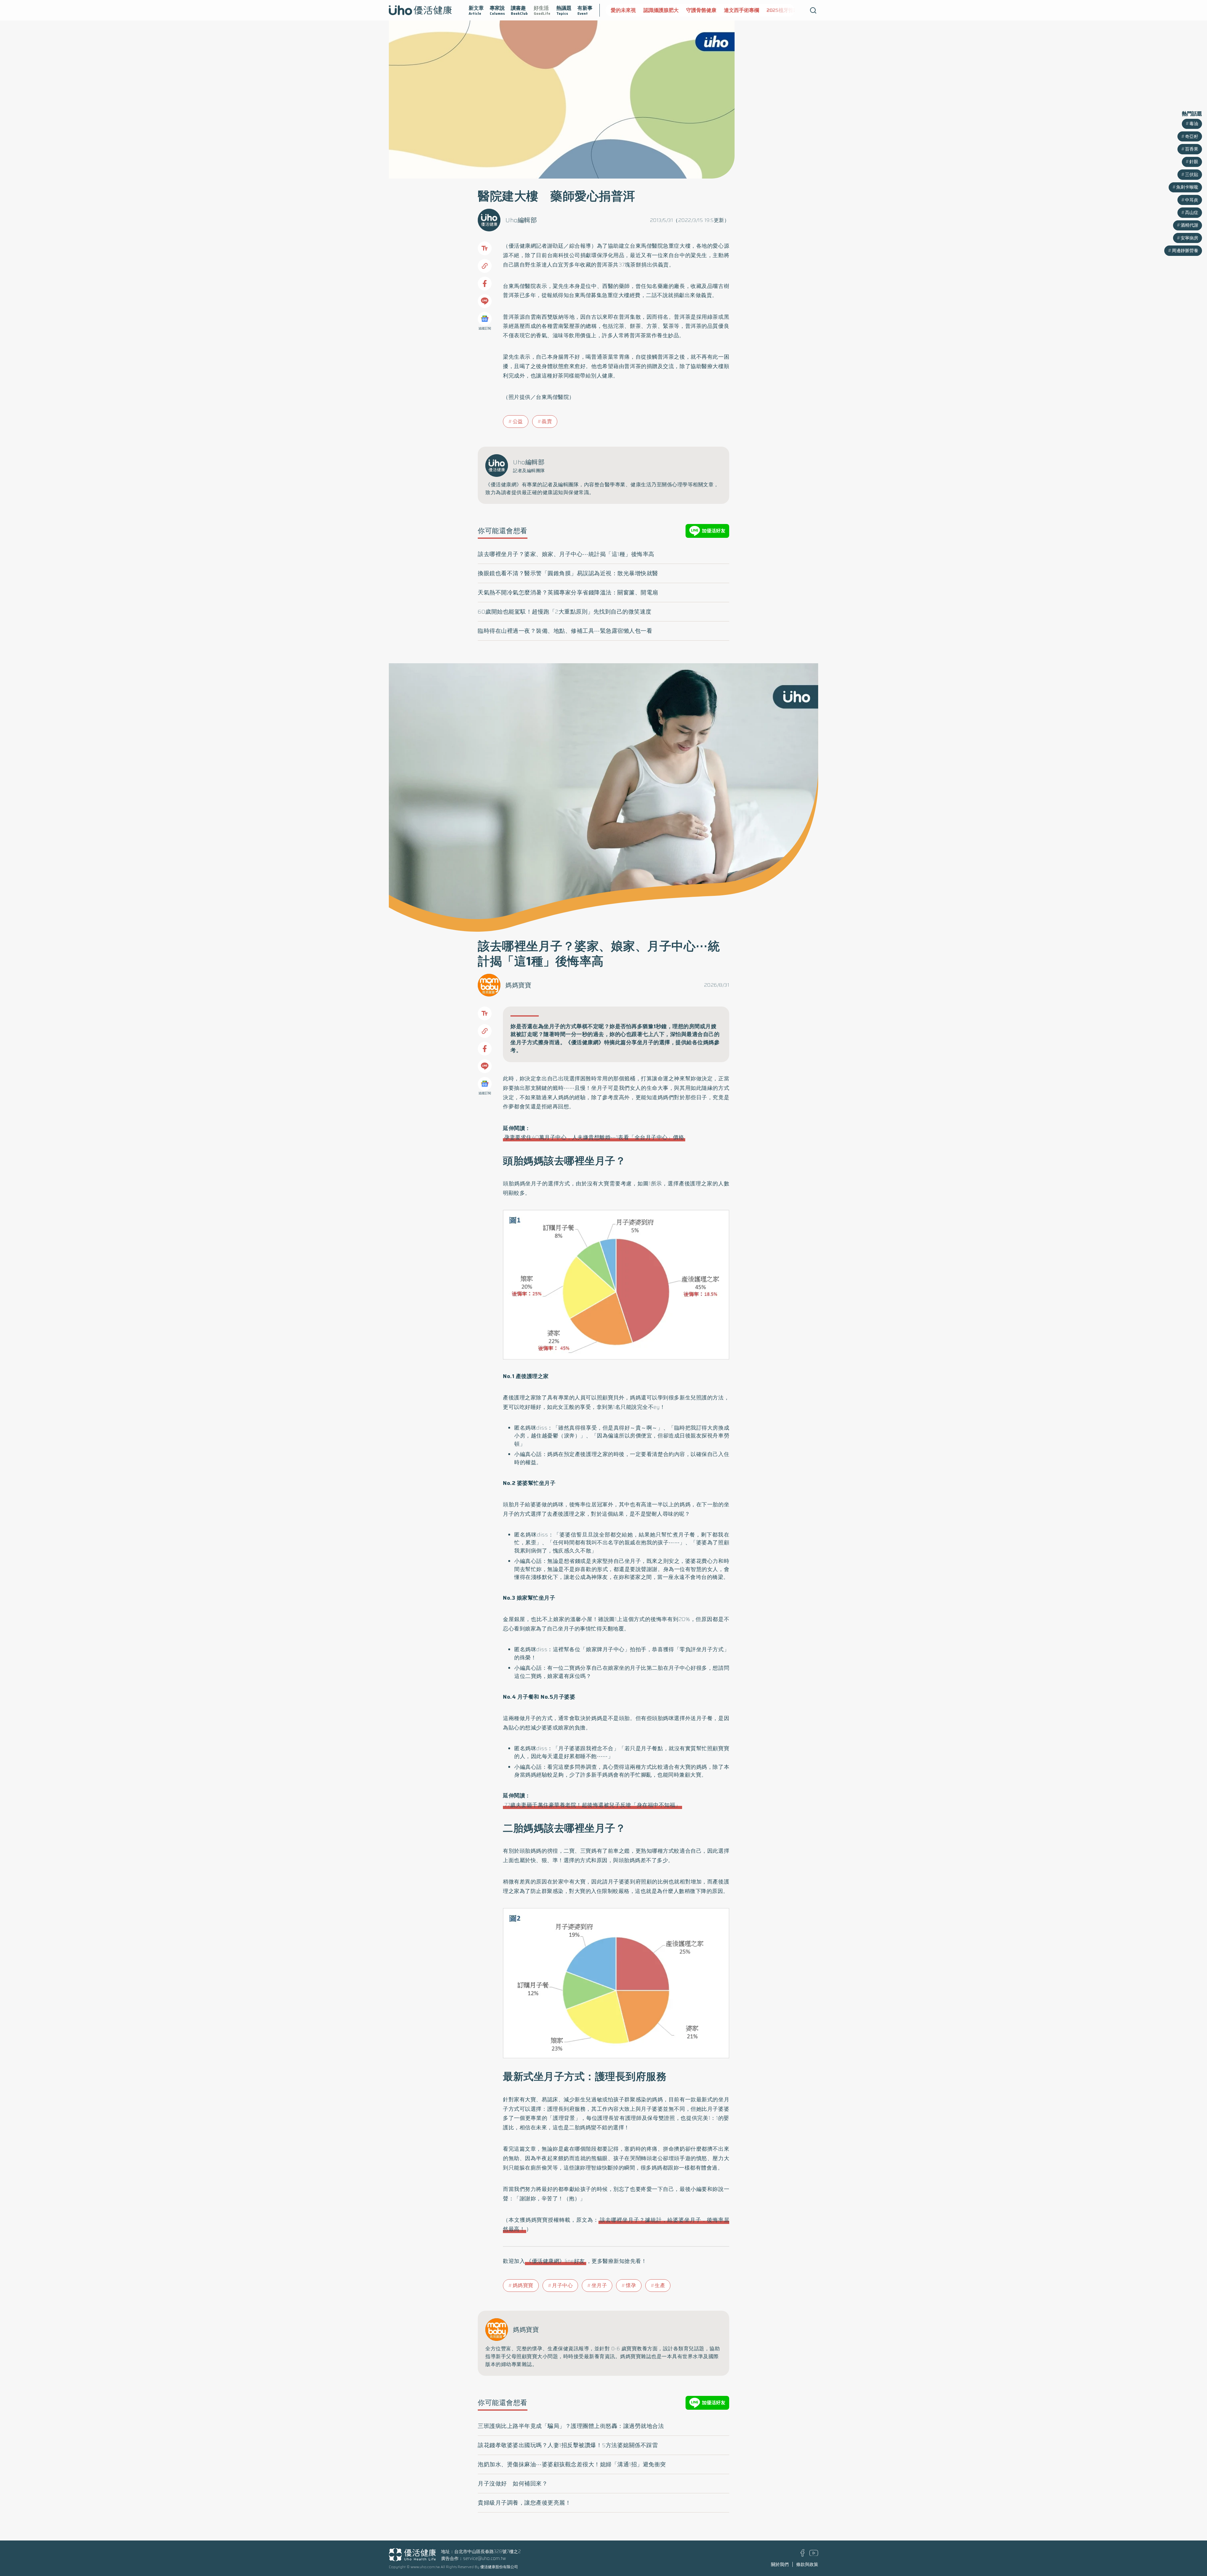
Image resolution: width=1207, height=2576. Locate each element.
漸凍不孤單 (743, 10)
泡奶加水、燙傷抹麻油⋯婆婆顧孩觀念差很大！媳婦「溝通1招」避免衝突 (572, 2464)
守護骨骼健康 (626, 10)
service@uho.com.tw (485, 2558)
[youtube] (814, 2554)
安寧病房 (1189, 238)
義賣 (547, 421)
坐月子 (599, 2285)
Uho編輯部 (521, 220)
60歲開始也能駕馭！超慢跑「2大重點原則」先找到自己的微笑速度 (565, 612)
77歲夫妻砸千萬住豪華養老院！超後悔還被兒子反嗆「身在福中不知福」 (592, 1805)
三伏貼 (1192, 174)
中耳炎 (1192, 200)
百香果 (1192, 149)
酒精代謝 (1189, 225)
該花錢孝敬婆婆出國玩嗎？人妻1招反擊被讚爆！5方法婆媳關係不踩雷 (568, 2445)
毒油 (1194, 124)
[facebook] (803, 2555)
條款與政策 (807, 2564)
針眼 (1194, 162)
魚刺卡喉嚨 (1187, 187)
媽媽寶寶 (518, 985)
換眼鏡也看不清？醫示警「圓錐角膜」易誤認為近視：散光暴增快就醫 (568, 573)
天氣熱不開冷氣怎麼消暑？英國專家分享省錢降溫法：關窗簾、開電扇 (568, 593)
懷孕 (631, 2285)
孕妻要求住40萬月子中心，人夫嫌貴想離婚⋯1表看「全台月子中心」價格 (594, 1137)
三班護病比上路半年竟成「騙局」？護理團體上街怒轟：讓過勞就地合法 (571, 2426)
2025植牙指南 (707, 10)
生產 (660, 2285)
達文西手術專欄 (666, 10)
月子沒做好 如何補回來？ (513, 2484)
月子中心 (562, 2285)
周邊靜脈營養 (1185, 251)
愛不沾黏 (774, 10)
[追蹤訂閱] (485, 319)
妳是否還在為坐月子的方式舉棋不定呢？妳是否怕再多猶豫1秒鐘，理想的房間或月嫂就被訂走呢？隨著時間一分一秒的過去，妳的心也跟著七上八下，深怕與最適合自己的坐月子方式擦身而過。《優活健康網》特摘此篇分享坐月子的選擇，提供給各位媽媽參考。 (615, 1038)
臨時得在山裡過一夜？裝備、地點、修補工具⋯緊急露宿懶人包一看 (565, 631)
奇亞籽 (1192, 136)
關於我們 (780, 2564)
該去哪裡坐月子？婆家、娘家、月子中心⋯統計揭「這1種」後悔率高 (566, 554)
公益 (518, 421)
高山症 (1192, 212)
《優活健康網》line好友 (556, 2261)
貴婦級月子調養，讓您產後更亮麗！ (524, 2503)
